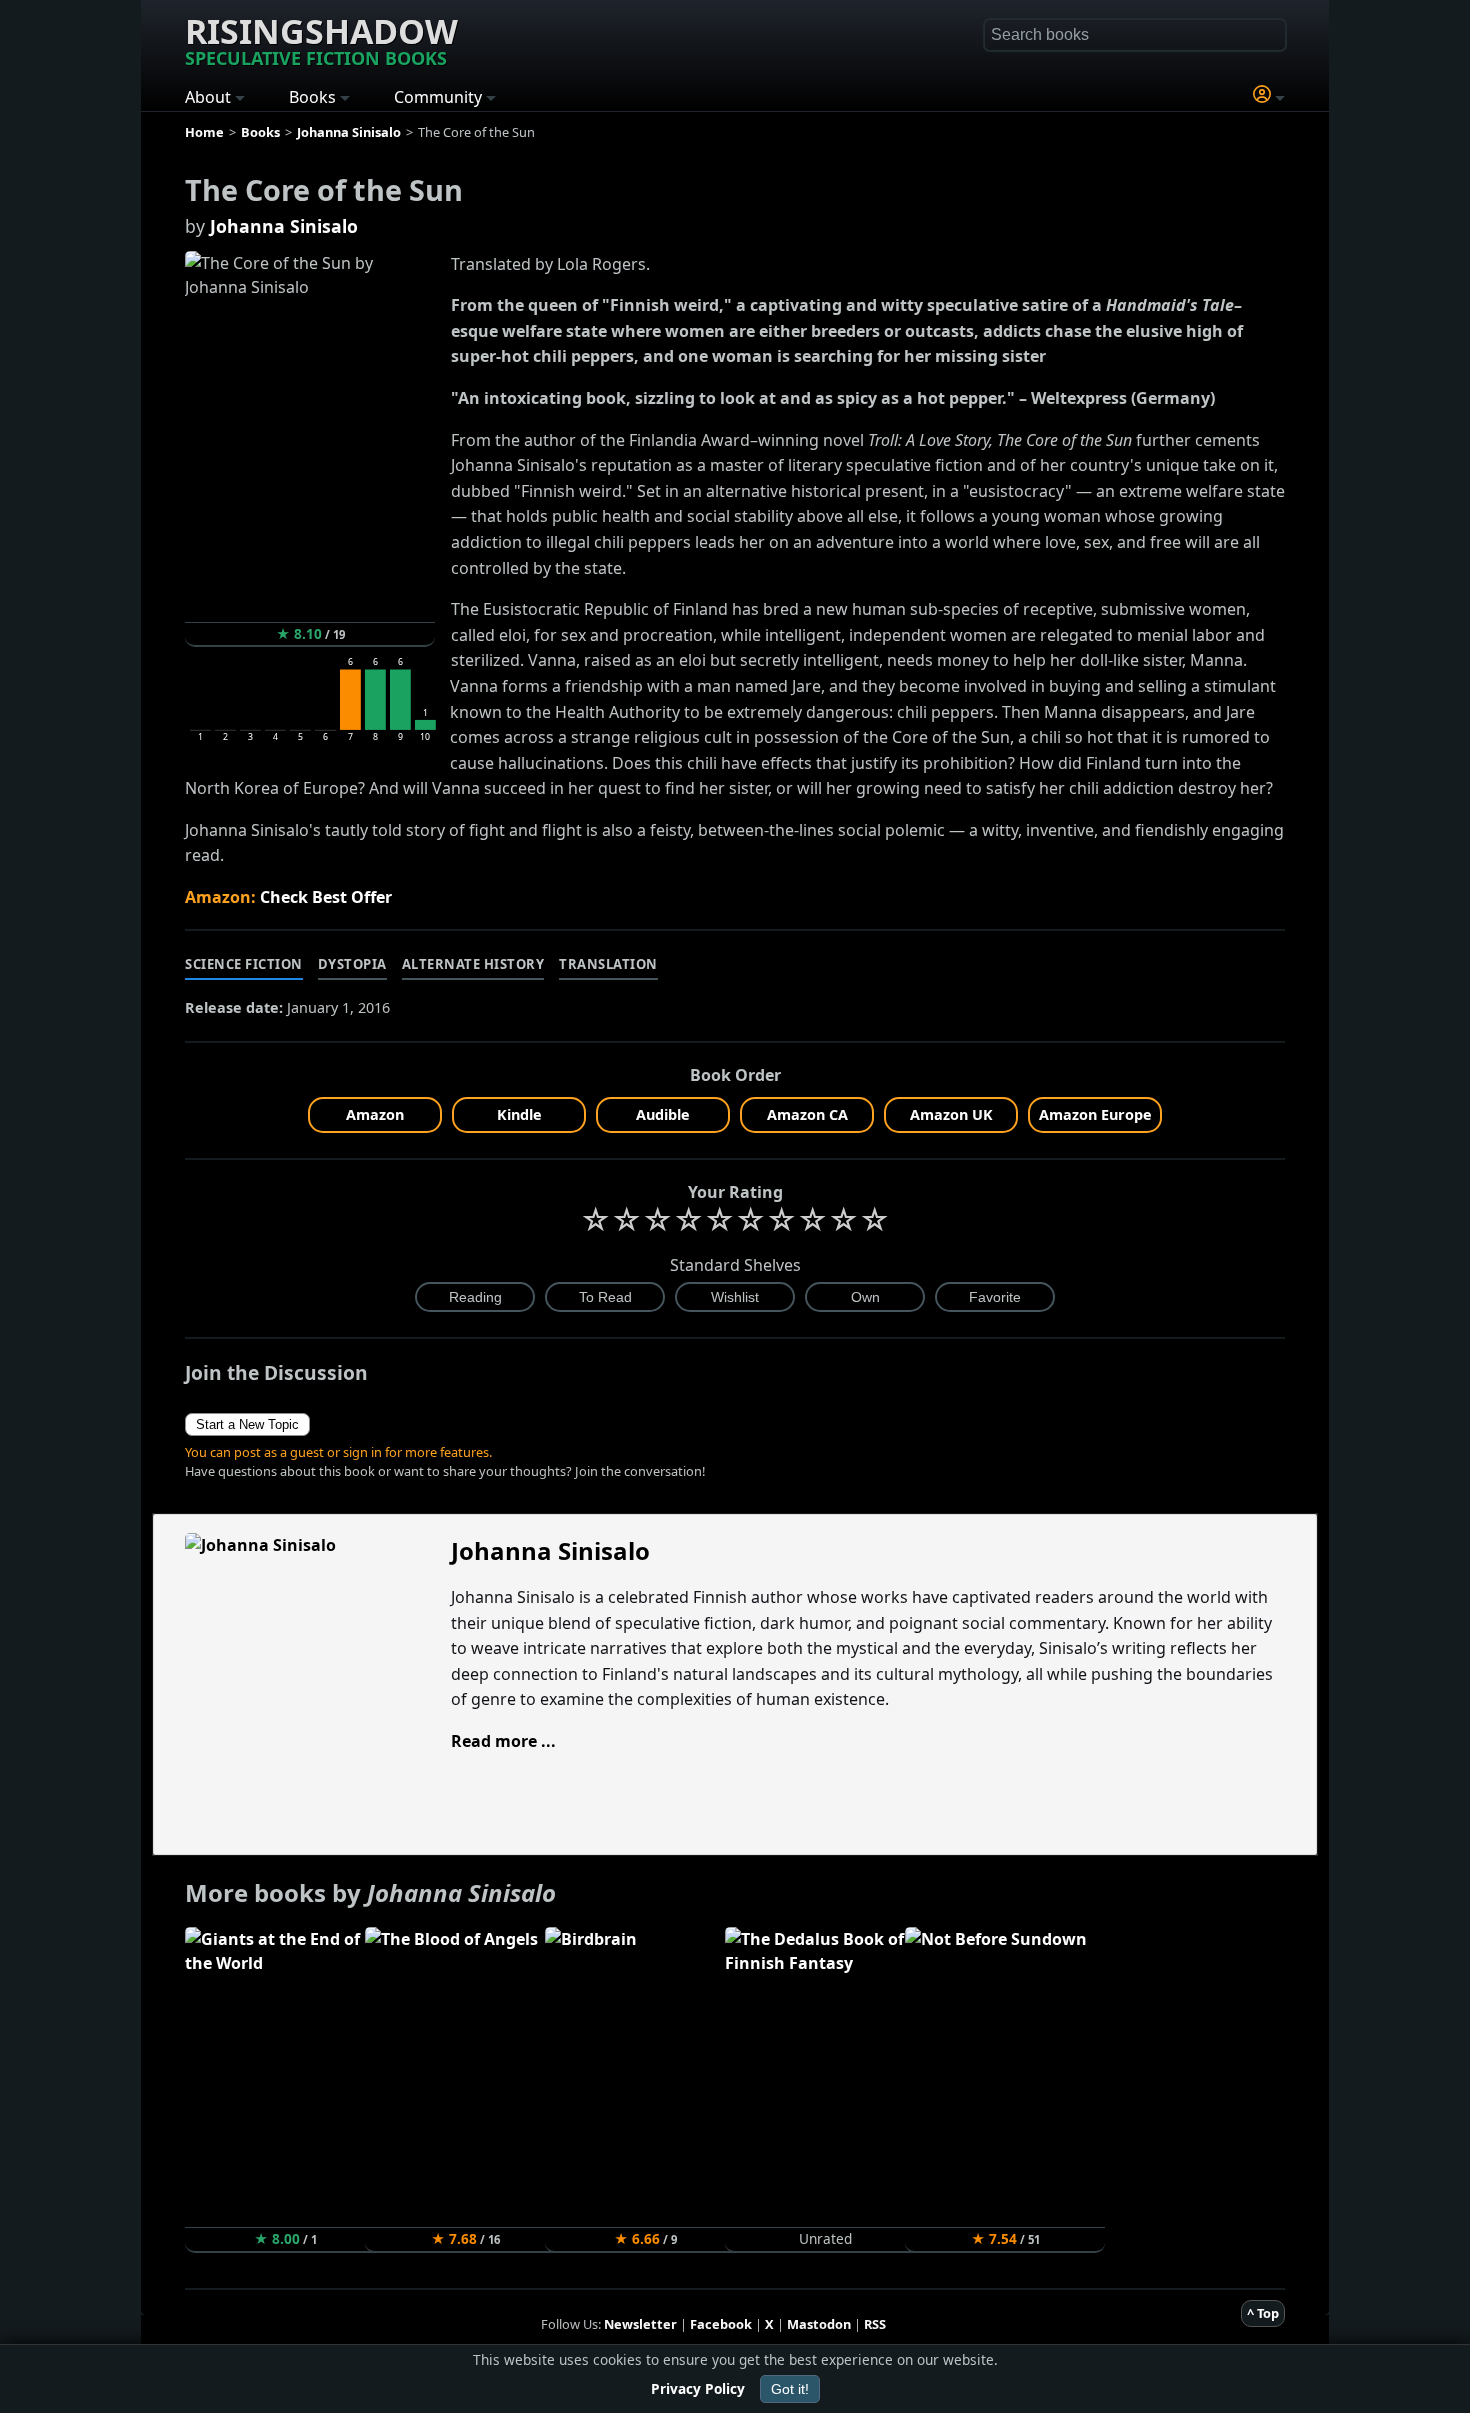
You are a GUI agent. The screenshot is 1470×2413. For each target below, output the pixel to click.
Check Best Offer (326, 897)
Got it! (790, 2389)
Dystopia (352, 964)
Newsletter (640, 2324)
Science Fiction (244, 964)
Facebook (721, 2324)
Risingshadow (321, 39)
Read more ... (503, 1741)
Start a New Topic (247, 1424)
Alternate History (473, 964)
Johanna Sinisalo (284, 226)
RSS (875, 2324)
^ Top (1263, 2313)
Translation (608, 964)
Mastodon (819, 2324)
